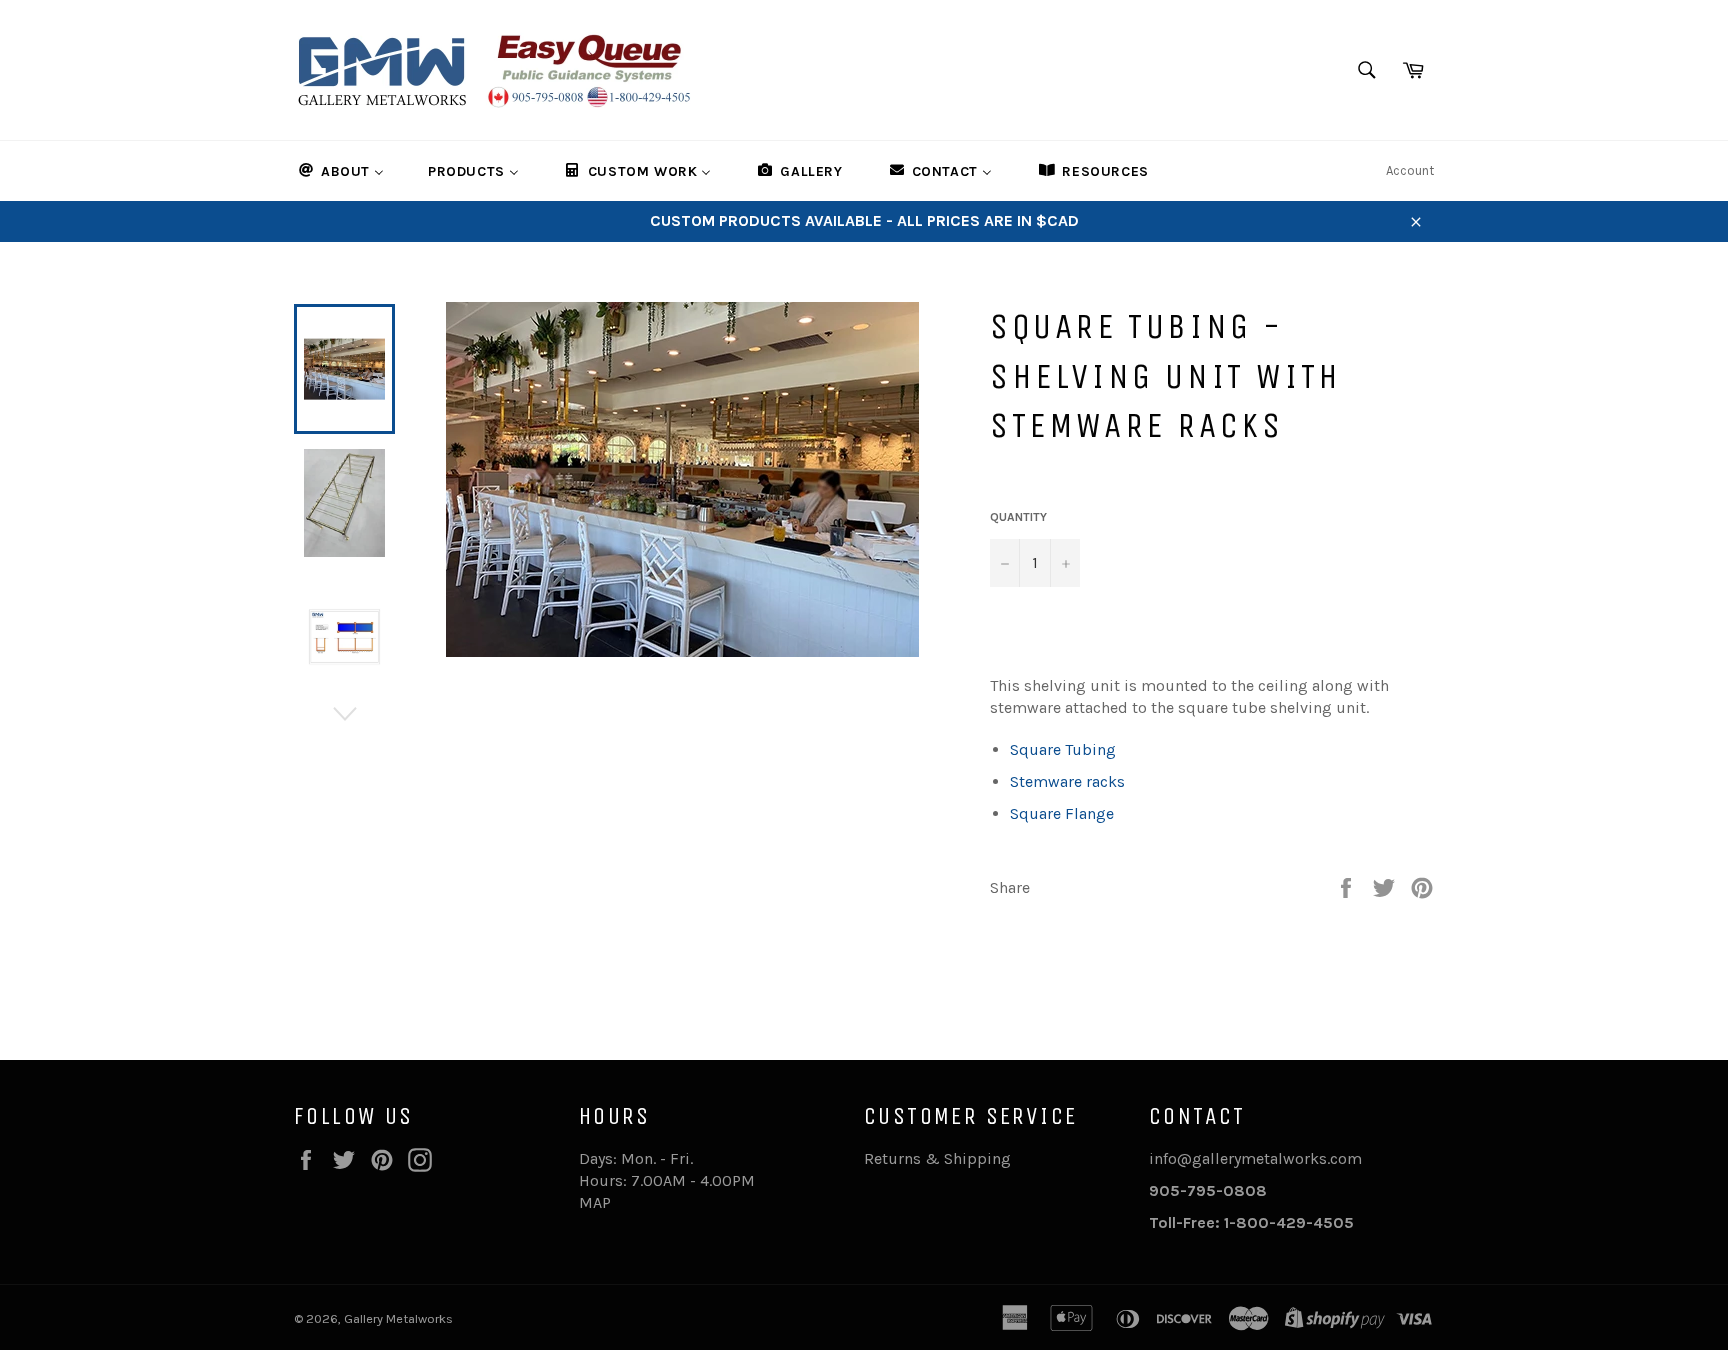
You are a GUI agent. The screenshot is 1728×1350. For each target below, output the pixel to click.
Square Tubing (1063, 749)
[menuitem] (340, 171)
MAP (595, 1202)
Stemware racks (1067, 781)
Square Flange (1062, 813)
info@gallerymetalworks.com (1255, 1158)
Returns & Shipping (937, 1158)
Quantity (1018, 517)
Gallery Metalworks (398, 1318)
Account (1410, 170)
